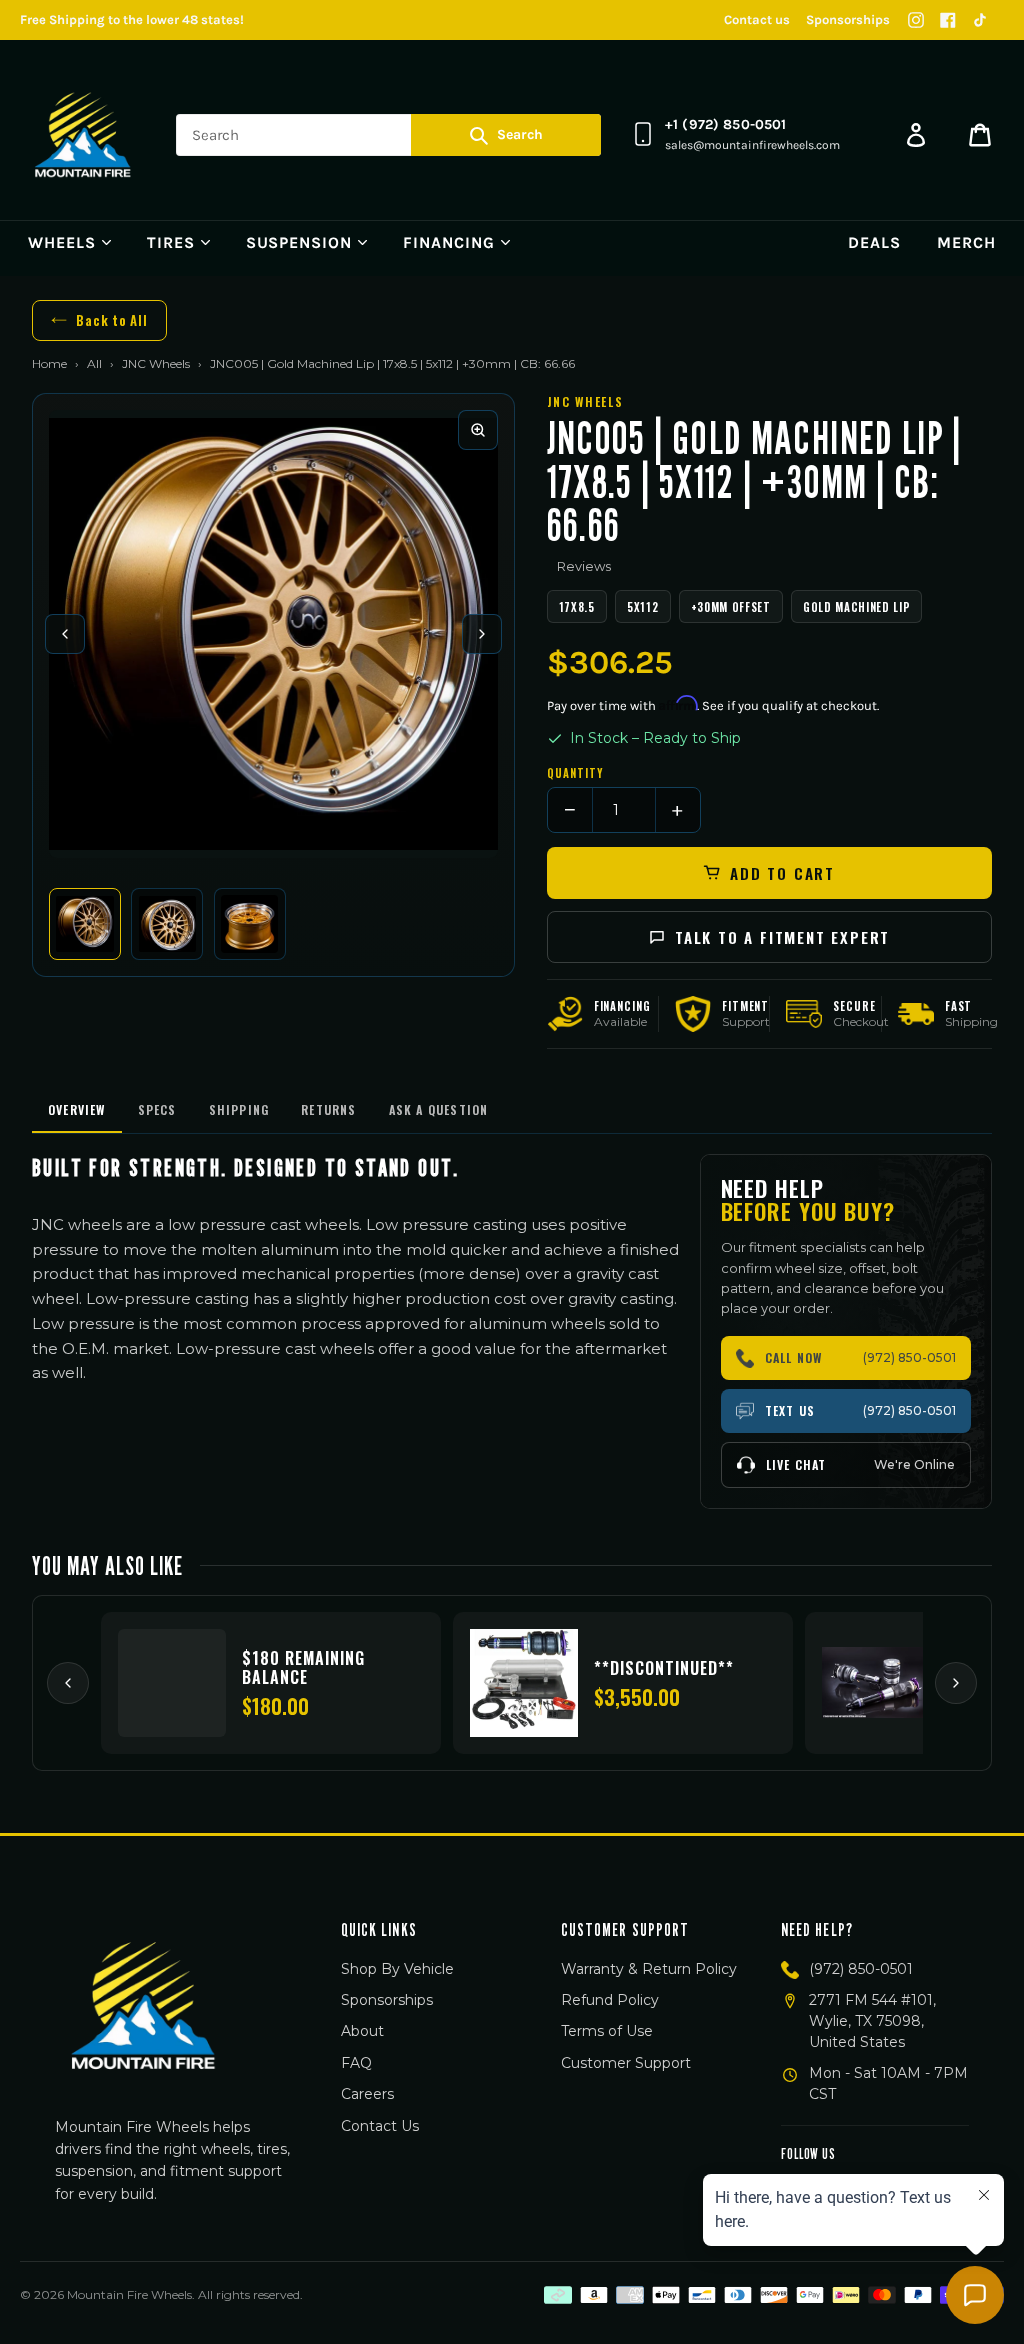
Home (49, 363)
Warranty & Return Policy (649, 1969)
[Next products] (956, 1683)
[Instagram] (916, 20)
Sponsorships (848, 19)
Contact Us (380, 2126)
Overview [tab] (77, 1109)
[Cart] (980, 135)
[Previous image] (65, 634)
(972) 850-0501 (861, 1969)
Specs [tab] (157, 1109)
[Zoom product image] (478, 430)
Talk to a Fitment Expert (782, 937)
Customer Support (626, 2063)
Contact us (757, 19)
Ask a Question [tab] (439, 1109)
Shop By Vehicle (397, 1969)
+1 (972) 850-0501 (725, 124)
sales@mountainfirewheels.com (752, 145)
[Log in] (916, 135)
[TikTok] (980, 20)
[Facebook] (948, 20)
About (362, 2031)
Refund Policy (610, 2000)
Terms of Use (607, 2031)
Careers (367, 2094)
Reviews (584, 566)
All (94, 363)
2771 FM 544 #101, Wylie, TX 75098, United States (872, 2021)
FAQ (356, 2063)
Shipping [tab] (239, 1109)
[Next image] (482, 634)
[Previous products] (68, 1683)
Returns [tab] (328, 1109)
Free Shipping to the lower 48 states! (132, 19)
